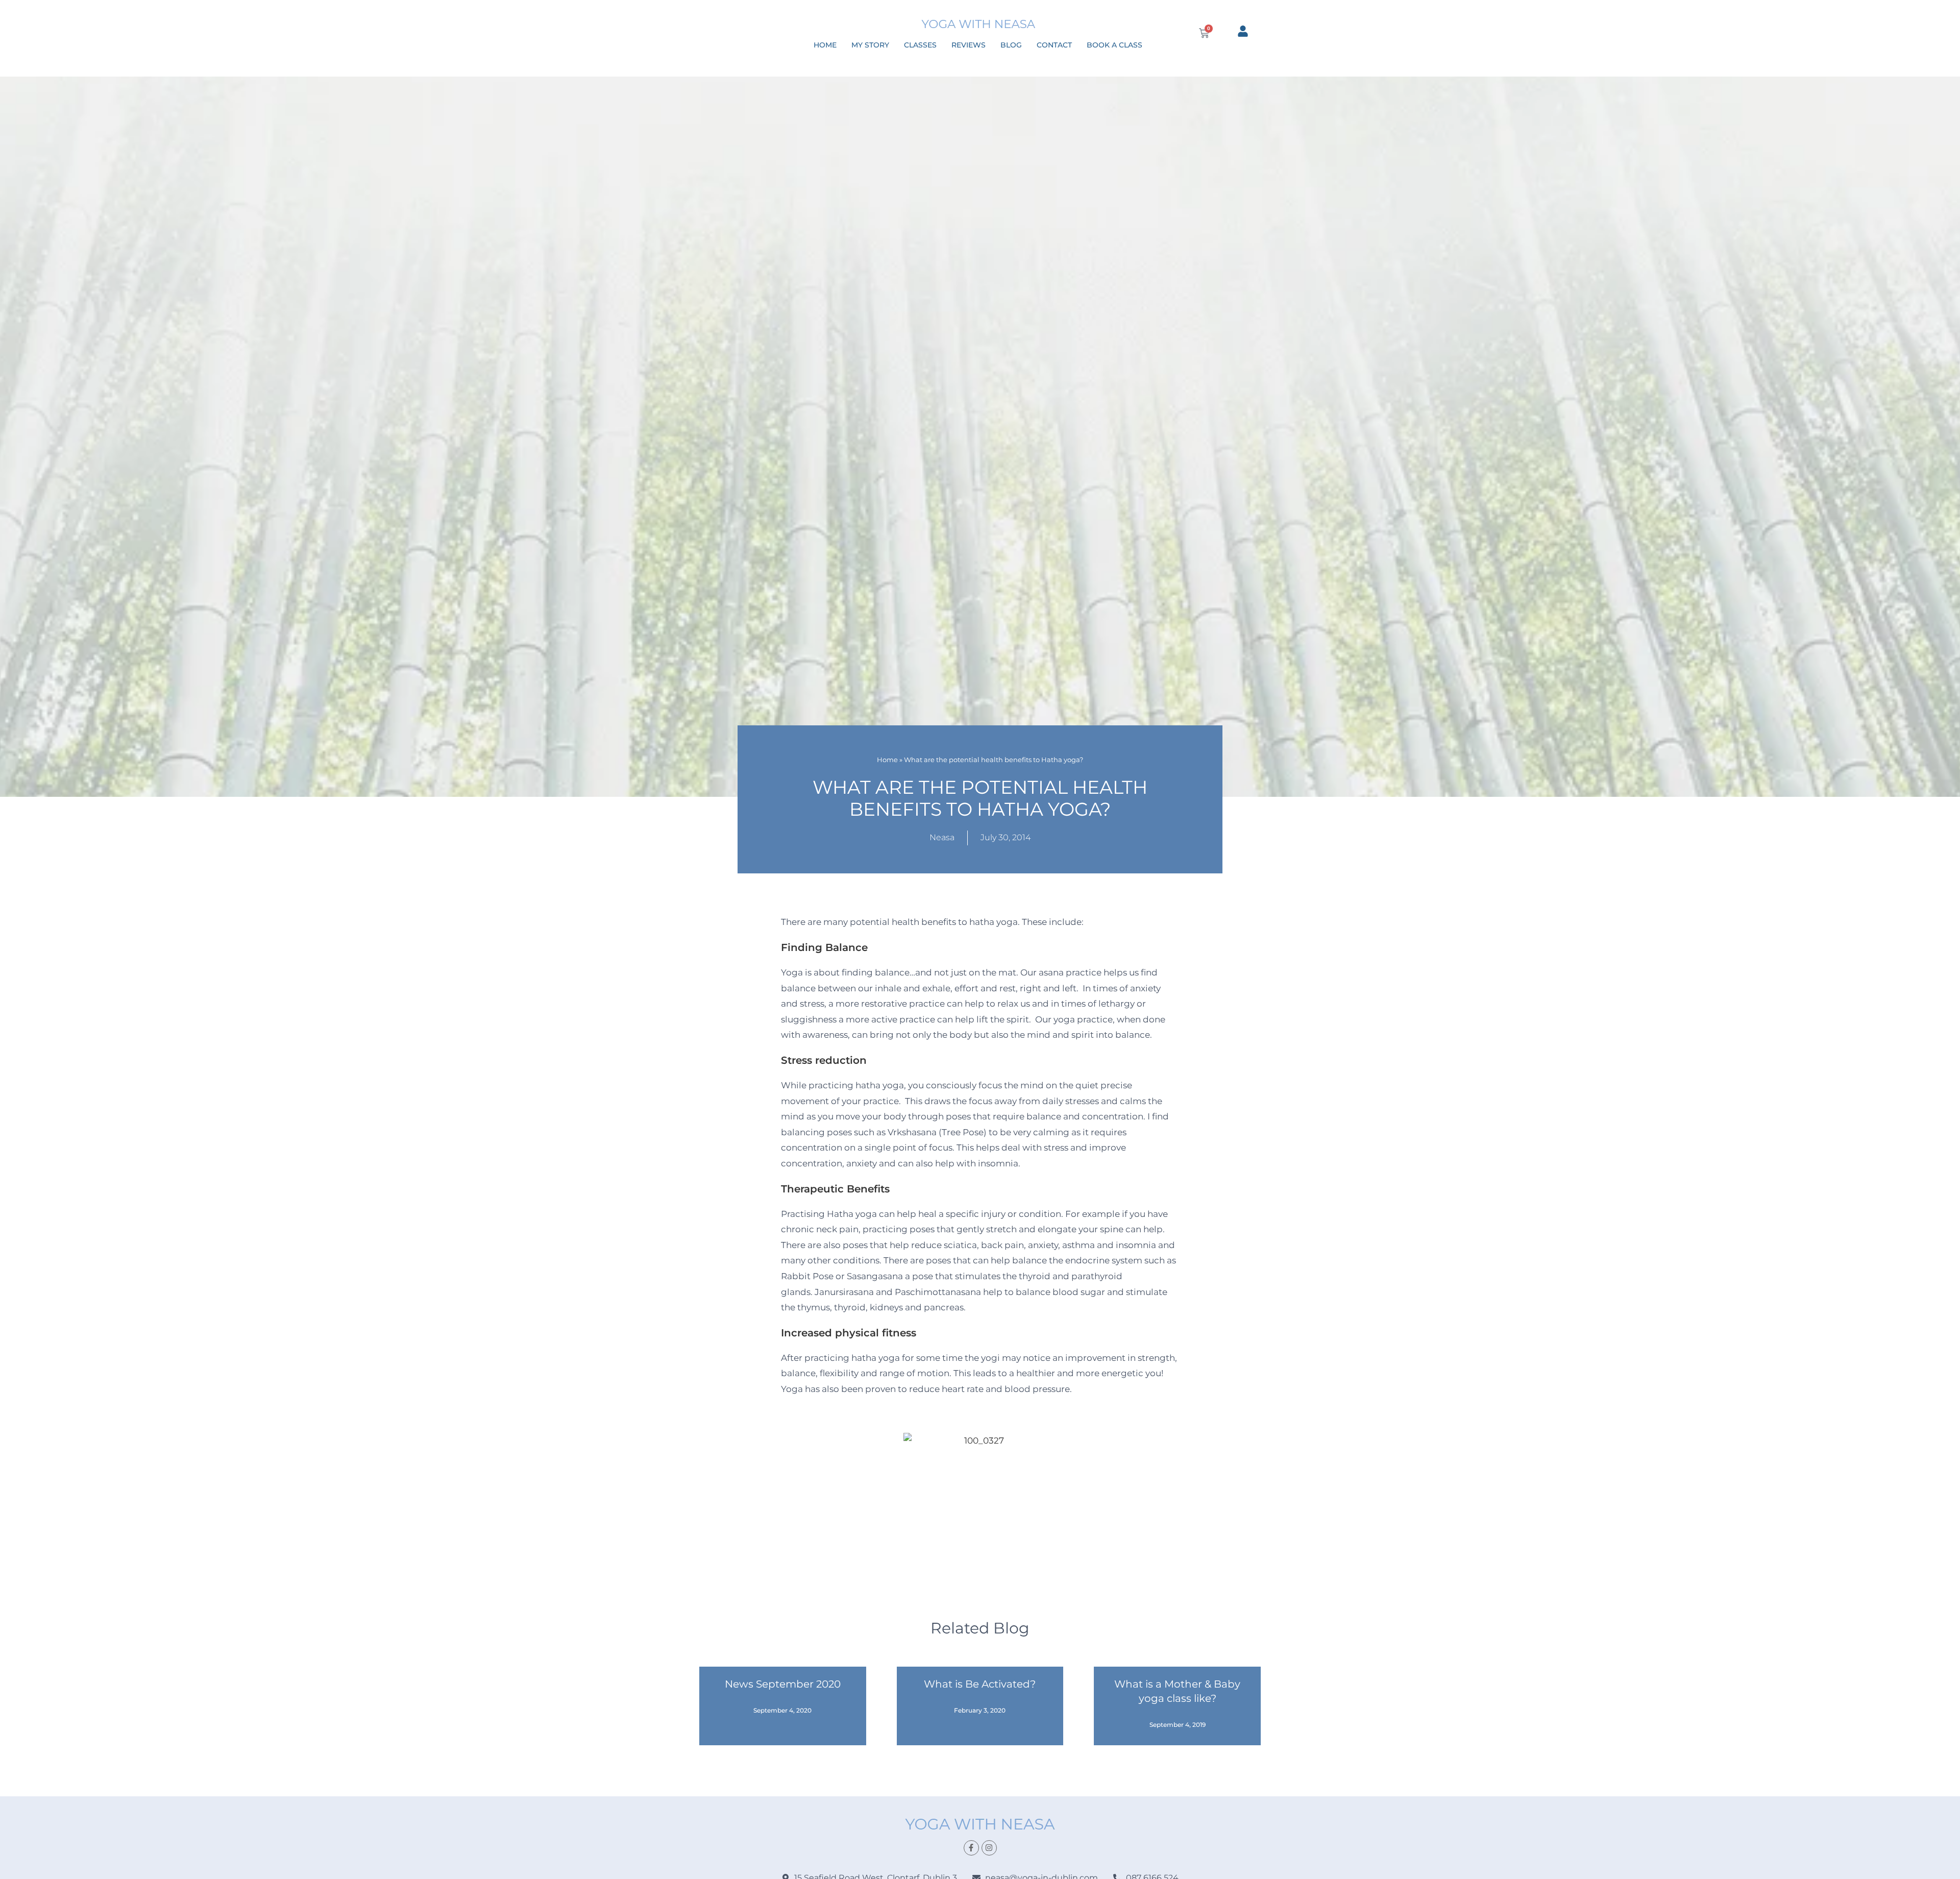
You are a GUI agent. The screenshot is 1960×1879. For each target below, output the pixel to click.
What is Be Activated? (980, 1684)
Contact (1054, 45)
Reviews (969, 45)
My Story (870, 45)
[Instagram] (989, 1848)
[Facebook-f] (971, 1848)
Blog (1011, 45)
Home (825, 45)
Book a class (1114, 45)
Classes (920, 45)
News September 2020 (783, 1684)
